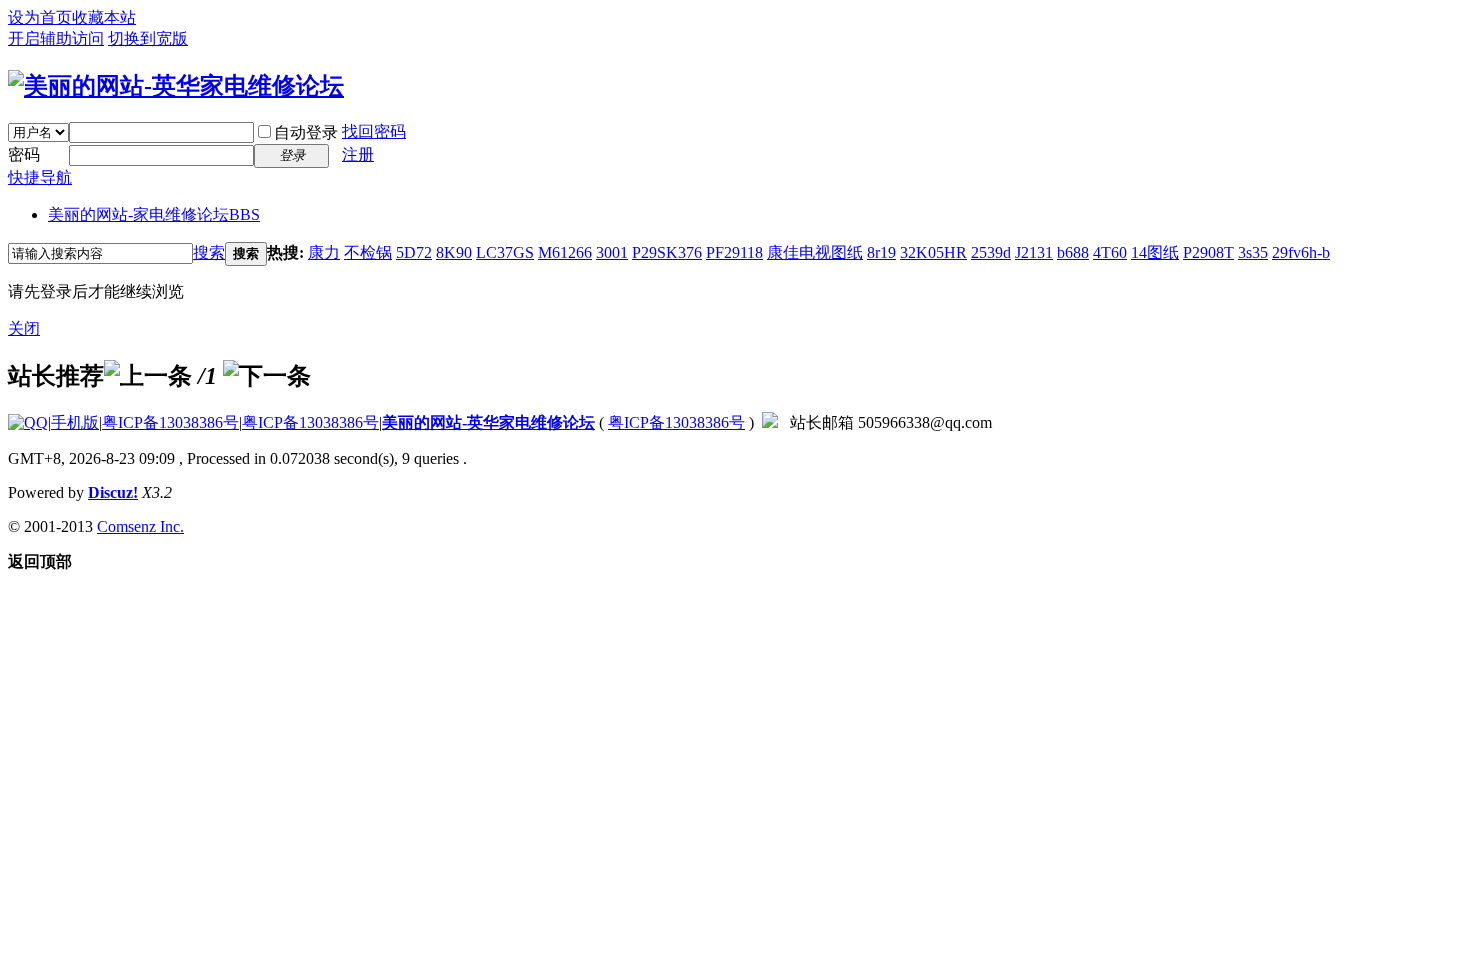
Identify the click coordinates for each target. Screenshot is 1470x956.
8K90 (454, 252)
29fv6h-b (1301, 252)
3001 (612, 252)
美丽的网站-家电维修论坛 (154, 214)
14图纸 (1155, 252)
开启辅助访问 (56, 38)
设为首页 (40, 17)
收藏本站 (104, 17)
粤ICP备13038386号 (170, 422)
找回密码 (374, 131)
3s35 (1253, 252)
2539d (991, 252)
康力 (324, 252)
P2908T (1208, 252)
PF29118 (734, 252)
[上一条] (148, 376)
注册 (358, 154)
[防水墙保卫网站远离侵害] (770, 422)
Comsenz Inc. (140, 526)
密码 (24, 154)
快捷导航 (40, 177)
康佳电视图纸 (815, 252)
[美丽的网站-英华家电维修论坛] (176, 86)
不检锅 (368, 252)
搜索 (209, 252)
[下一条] (267, 376)
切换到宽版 (148, 38)
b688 (1073, 252)
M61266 (565, 252)
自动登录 (306, 132)
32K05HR (933, 252)
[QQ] (28, 422)
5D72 (414, 252)
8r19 (881, 252)
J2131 (1034, 252)
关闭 (24, 328)
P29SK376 (667, 252)
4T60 (1110, 252)
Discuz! (113, 492)
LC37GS (505, 252)
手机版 (75, 422)
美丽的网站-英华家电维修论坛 (488, 422)
